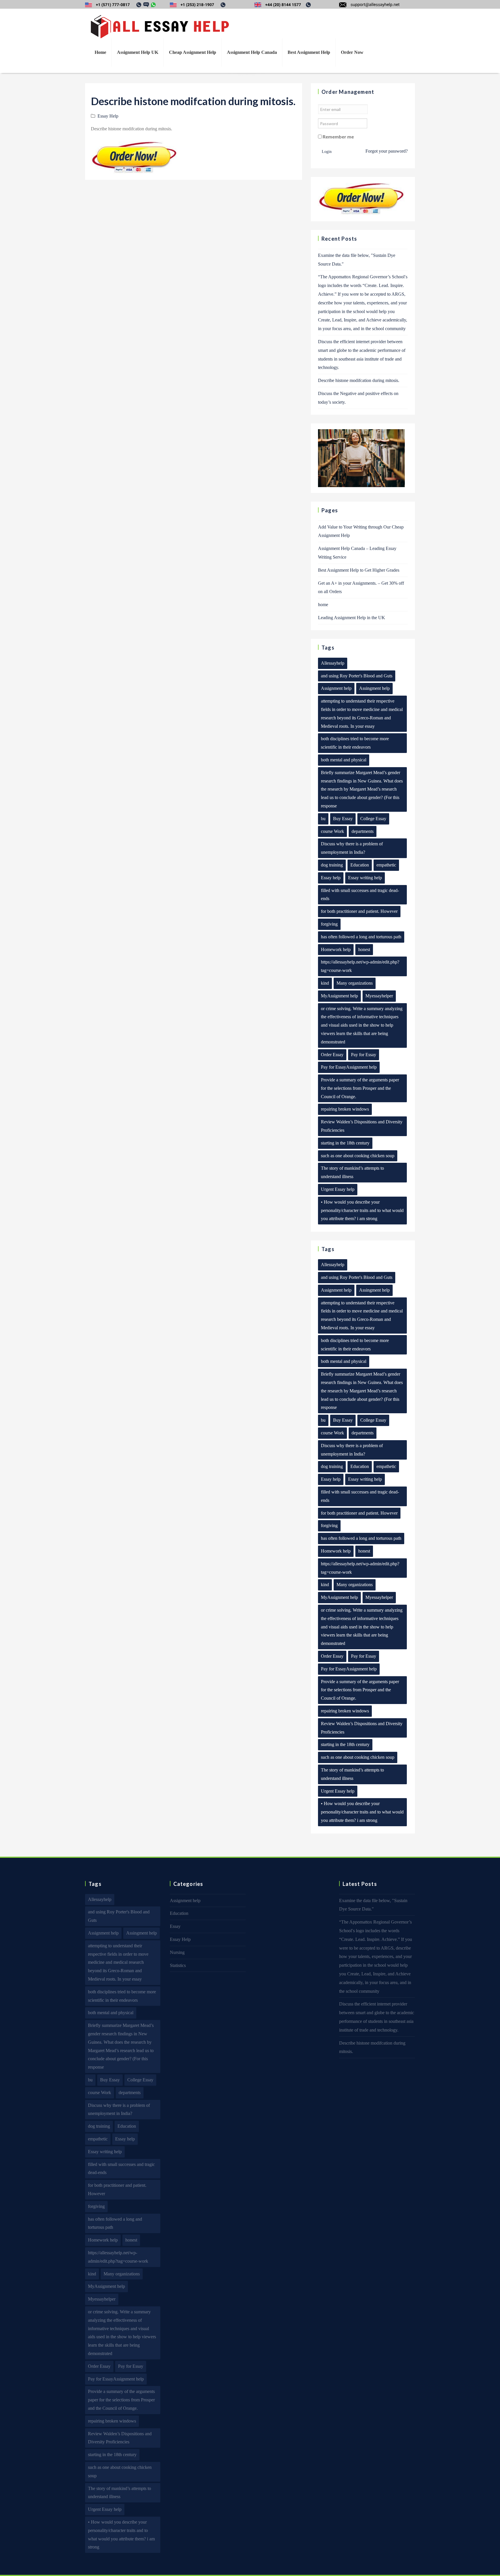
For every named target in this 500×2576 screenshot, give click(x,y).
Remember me (338, 137)
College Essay (373, 819)
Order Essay (332, 1055)
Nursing (177, 1952)
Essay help (331, 878)
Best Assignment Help (309, 52)
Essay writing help (365, 878)
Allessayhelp (333, 663)
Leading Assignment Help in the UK (352, 618)
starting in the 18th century (345, 1143)
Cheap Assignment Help (193, 52)
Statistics (178, 1965)
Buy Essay (343, 819)
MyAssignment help (339, 996)
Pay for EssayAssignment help (349, 1067)
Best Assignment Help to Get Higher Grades (359, 570)
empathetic (386, 865)
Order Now (352, 52)
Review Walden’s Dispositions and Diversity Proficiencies (362, 1126)
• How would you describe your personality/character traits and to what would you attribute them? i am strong (362, 1210)
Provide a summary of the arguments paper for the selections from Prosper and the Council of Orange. (360, 1088)
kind (325, 983)
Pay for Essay (364, 1055)
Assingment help (374, 688)
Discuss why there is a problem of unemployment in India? (352, 848)
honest (364, 949)
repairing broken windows (345, 1109)
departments (363, 831)
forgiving (329, 924)
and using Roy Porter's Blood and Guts (357, 676)
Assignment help (336, 688)
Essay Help (108, 116)
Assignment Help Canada (252, 52)
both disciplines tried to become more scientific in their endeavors (355, 743)
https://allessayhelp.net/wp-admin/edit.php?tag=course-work (360, 966)
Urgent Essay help (338, 1189)
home (323, 605)
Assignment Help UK (138, 52)
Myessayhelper (379, 996)
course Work (332, 831)
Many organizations (355, 983)
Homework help (336, 949)
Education (360, 865)
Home (100, 52)
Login (327, 152)
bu (323, 819)
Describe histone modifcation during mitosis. (359, 380)
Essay (175, 1926)
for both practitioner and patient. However (359, 911)
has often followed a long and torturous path (361, 937)
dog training (332, 865)
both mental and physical (344, 760)
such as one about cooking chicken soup (358, 1156)
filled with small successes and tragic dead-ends (360, 895)
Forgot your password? (387, 151)
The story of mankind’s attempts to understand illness (352, 1172)
